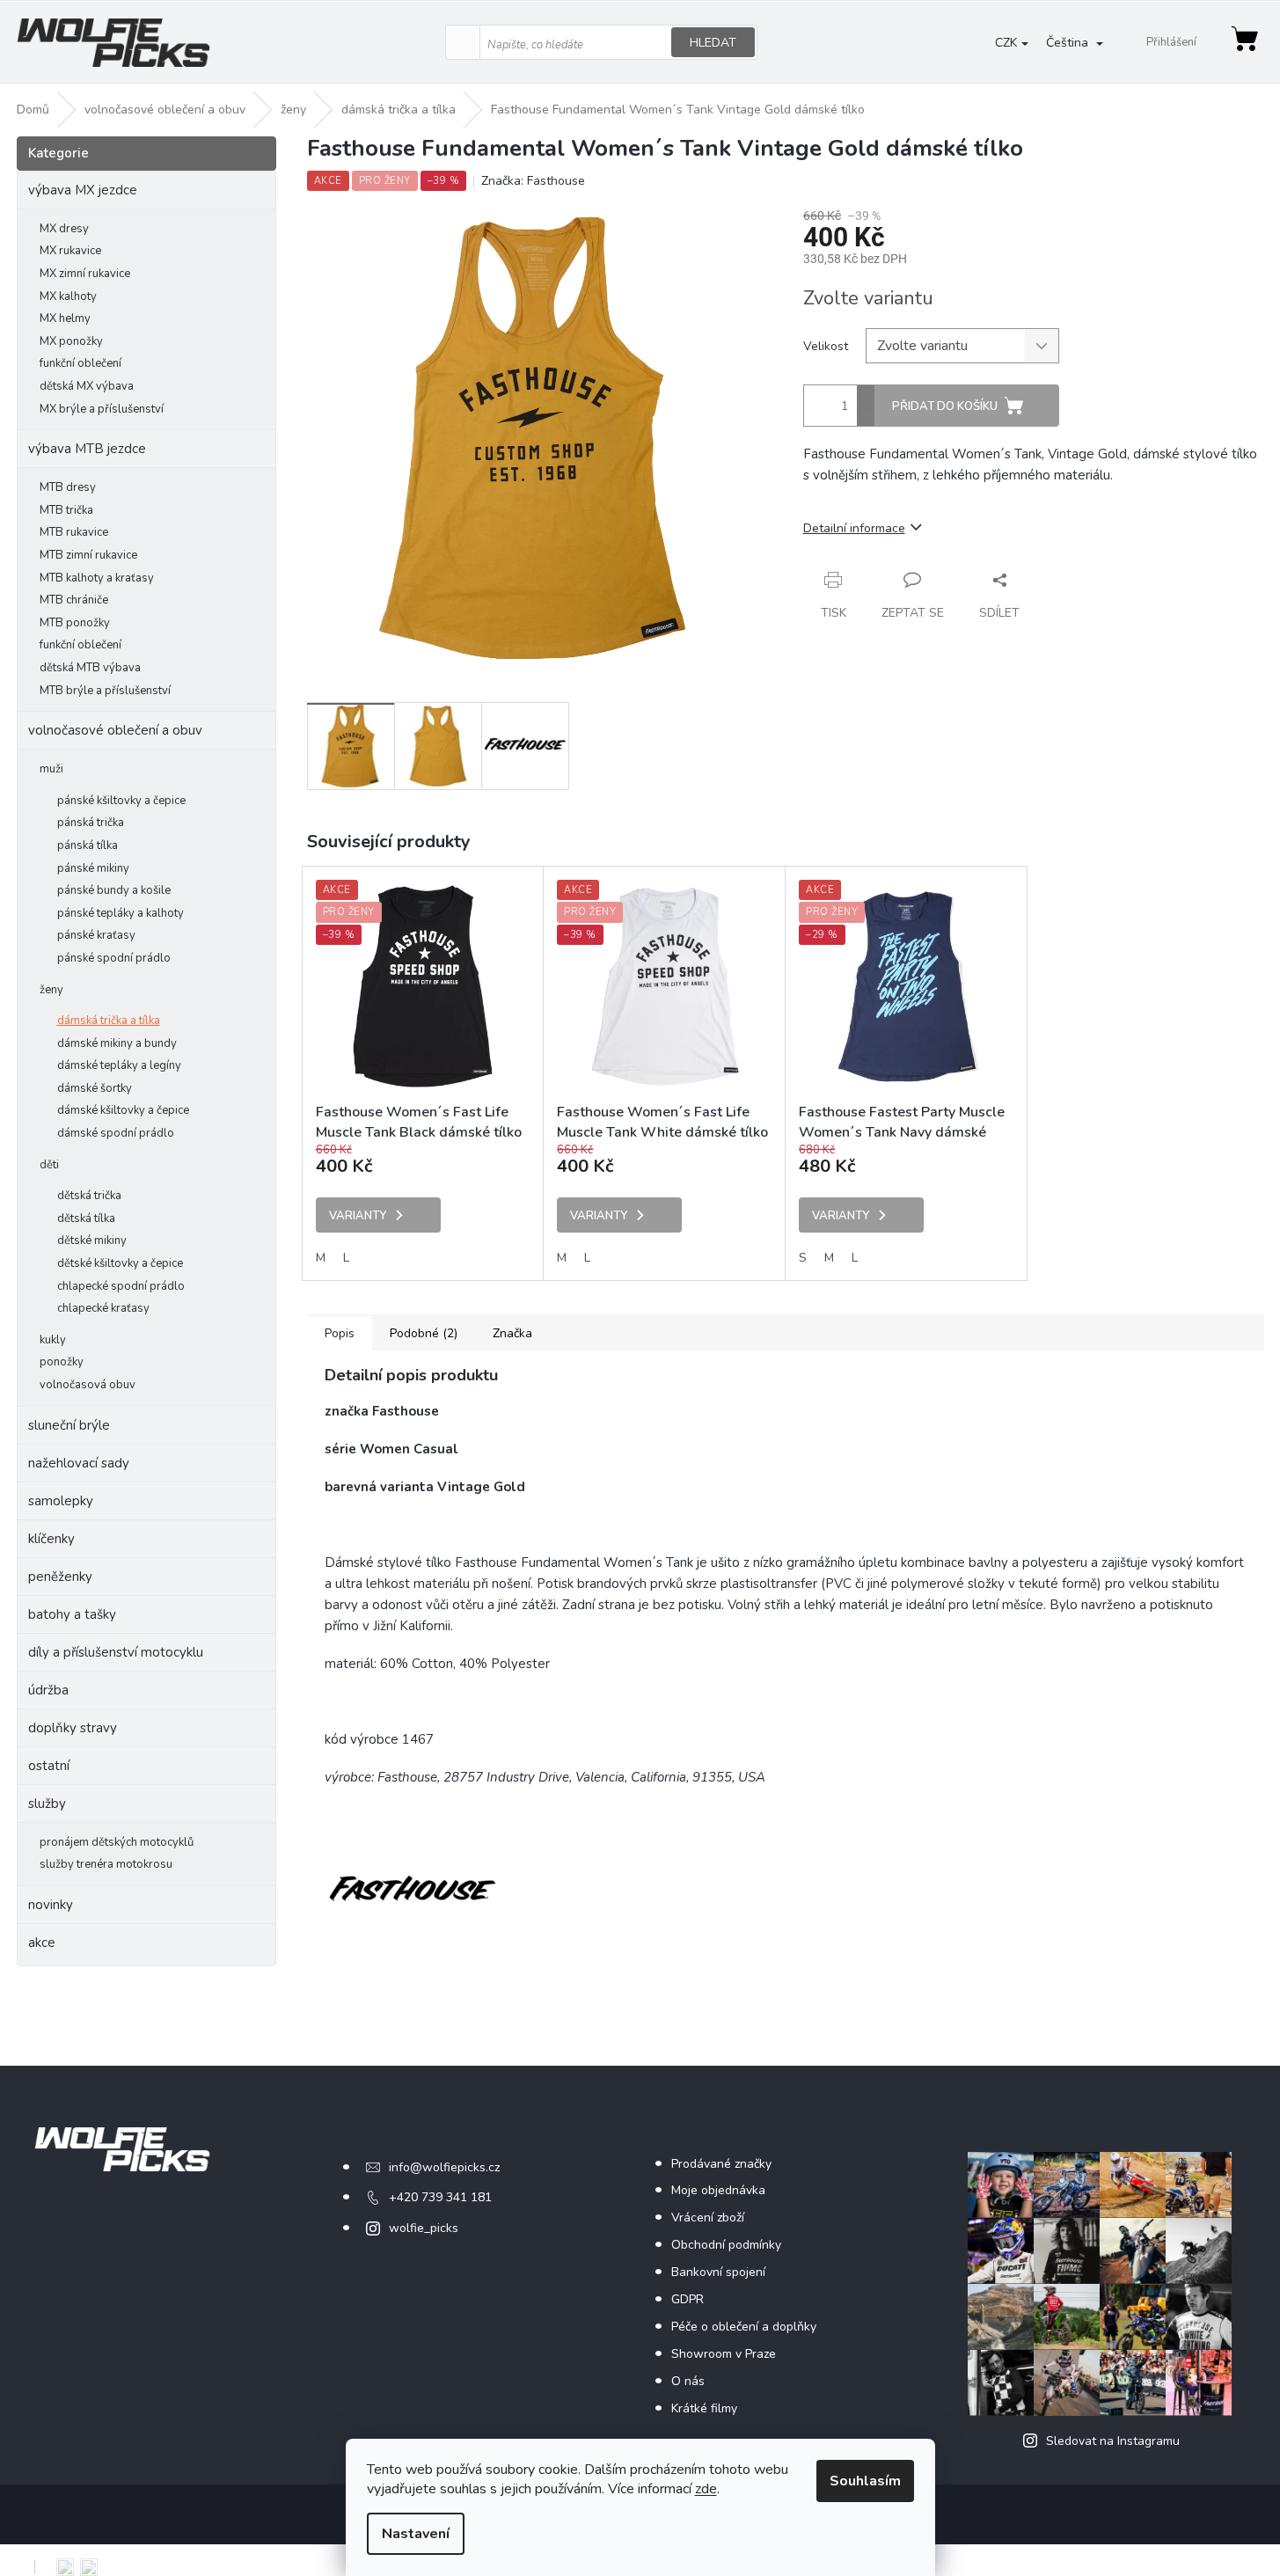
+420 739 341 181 (440, 2197)
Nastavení (416, 2534)
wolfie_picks (424, 2228)
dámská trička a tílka (109, 1021)
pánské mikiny (93, 868)
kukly (53, 1340)
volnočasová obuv (88, 1385)
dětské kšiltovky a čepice (120, 1263)
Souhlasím (865, 2481)
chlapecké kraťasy (103, 1308)
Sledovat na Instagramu (1113, 2441)
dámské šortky (95, 1088)
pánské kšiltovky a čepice (121, 801)
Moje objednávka (718, 2190)
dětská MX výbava (87, 386)
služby (47, 1804)
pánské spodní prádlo (114, 958)
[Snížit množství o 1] (866, 416)
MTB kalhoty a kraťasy (97, 578)
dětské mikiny (92, 1240)
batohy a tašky (72, 1614)
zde (706, 2489)
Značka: (533, 181)
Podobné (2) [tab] (424, 1333)
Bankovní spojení (718, 2272)
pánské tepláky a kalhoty (121, 913)
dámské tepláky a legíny (119, 1065)
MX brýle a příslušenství (102, 409)
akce (42, 1943)
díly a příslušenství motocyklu (116, 1652)
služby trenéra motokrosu (106, 1864)
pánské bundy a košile (114, 890)
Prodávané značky (721, 2164)
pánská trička (91, 823)
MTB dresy (68, 487)
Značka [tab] (512, 1333)
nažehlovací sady (79, 1463)
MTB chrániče (74, 600)
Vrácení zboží (708, 2217)
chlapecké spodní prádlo (121, 1286)
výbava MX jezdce (83, 190)
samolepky (61, 1501)
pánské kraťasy (96, 935)
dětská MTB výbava (90, 668)
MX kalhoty (68, 296)
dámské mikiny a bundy (117, 1043)
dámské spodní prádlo (116, 1133)
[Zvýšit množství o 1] (866, 395)
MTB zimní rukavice (88, 555)
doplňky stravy (73, 1728)
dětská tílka (86, 1218)
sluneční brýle (69, 1425)
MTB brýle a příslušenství (105, 691)
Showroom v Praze (724, 2354)
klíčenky (51, 1539)
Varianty (358, 1216)
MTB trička (66, 510)
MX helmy (65, 318)
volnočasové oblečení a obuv (115, 730)
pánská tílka (88, 845)
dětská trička (89, 1196)
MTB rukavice (74, 532)
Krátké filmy (704, 2408)
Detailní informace (854, 528)
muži (51, 769)
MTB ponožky (75, 623)
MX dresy (64, 229)
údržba (48, 1690)
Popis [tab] (340, 1333)
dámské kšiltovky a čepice (123, 1110)
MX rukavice (70, 251)
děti (49, 1165)
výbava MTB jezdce (87, 449)
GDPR (688, 2299)
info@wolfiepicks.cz (444, 2167)
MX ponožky (71, 341)
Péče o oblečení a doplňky (744, 2327)
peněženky (60, 1577)
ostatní (49, 1766)
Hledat (713, 43)
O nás (688, 2381)
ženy (51, 990)
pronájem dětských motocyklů (117, 1842)
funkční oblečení (80, 363)
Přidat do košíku (945, 406)
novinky (51, 1905)
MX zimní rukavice (85, 274)
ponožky (62, 1362)
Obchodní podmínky (726, 2245)
